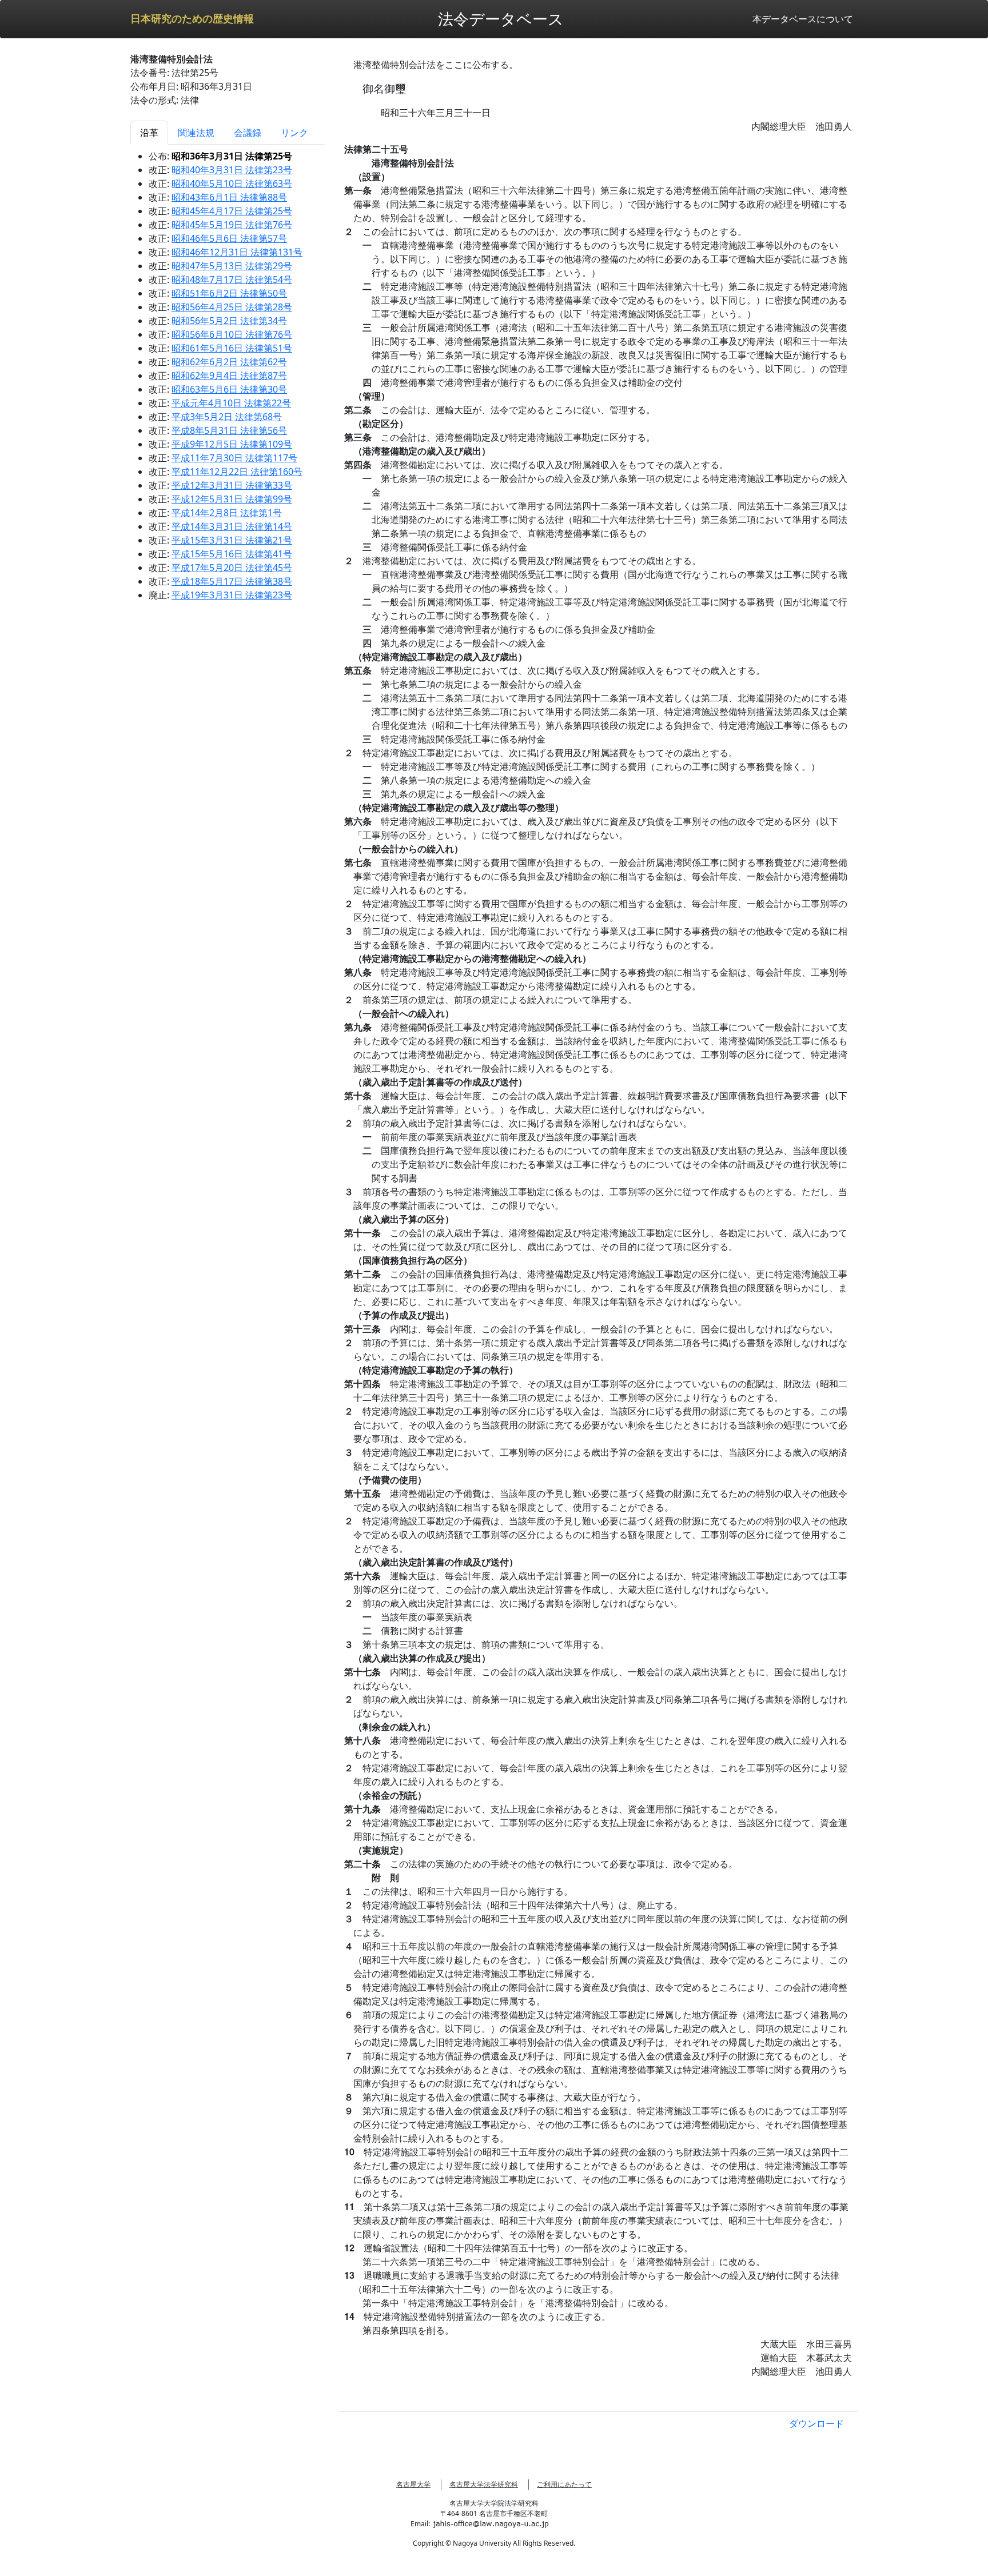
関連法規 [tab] (196, 133)
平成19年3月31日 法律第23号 (232, 595)
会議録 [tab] (248, 133)
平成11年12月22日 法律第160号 (237, 472)
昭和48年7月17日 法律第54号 (232, 279)
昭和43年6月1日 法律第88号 (229, 197)
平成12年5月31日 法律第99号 (232, 499)
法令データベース (501, 19)
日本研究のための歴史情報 (192, 19)
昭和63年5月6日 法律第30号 (229, 389)
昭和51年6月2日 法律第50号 (229, 293)
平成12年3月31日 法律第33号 (232, 485)
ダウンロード (816, 2423)
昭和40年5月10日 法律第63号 (232, 183)
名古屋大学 (413, 2484)
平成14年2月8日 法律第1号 (227, 513)
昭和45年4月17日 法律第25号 (232, 211)
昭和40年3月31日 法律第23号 (232, 170)
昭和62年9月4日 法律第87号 (229, 376)
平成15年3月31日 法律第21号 (232, 540)
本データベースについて (803, 19)
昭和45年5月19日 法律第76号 (232, 225)
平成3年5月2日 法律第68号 (227, 417)
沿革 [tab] (149, 133)
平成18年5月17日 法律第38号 (232, 581)
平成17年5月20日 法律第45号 (232, 568)
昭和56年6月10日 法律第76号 (232, 334)
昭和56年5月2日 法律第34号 (229, 321)
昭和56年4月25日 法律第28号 (232, 307)
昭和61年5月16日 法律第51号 (232, 348)
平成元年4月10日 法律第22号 (231, 403)
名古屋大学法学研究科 (484, 2484)
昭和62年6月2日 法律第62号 (229, 362)
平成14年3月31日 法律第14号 (232, 526)
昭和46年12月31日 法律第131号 (237, 252)
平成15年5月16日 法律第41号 (232, 554)
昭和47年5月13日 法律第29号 (232, 266)
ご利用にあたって (564, 2484)
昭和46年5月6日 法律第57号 (229, 238)
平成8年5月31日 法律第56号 (229, 430)
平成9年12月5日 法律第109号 (232, 444)
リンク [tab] (294, 133)
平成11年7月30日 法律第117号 (234, 458)
